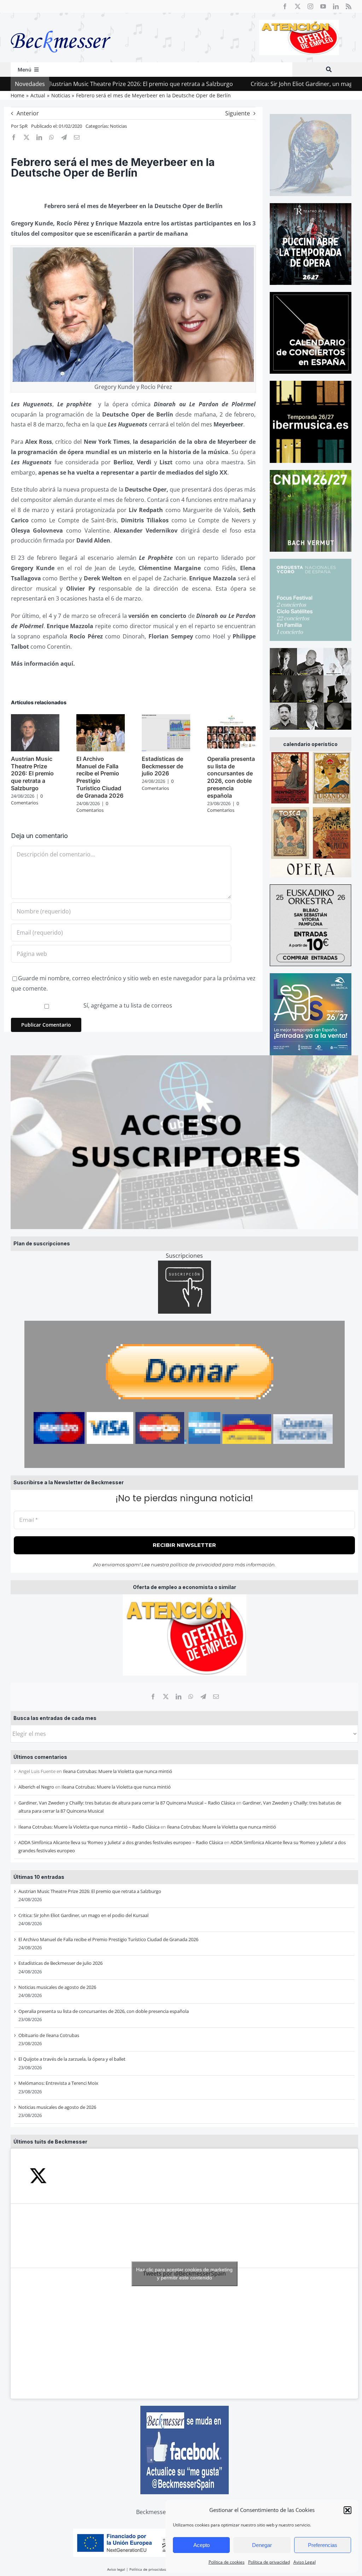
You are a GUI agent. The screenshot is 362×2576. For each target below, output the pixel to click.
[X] (166, 1697)
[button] (348, 2510)
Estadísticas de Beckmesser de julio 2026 (60, 1963)
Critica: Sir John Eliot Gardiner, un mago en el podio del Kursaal (264, 84)
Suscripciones (184, 1256)
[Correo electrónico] (216, 1697)
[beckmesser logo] (61, 25)
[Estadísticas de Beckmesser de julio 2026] (166, 718)
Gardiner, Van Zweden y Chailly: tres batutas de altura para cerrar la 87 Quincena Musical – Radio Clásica (127, 1803)
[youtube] (323, 6)
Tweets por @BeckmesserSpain (184, 2274)
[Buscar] (329, 70)
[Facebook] (153, 1697)
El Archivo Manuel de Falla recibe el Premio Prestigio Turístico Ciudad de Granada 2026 (108, 1939)
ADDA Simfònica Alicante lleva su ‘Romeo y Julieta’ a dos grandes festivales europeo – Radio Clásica (121, 1842)
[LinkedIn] (179, 1697)
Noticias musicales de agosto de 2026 (57, 1987)
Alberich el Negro (36, 1787)
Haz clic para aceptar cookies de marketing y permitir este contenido (184, 2274)
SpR (24, 126)
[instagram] (310, 6)
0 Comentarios (27, 799)
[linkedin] (336, 6)
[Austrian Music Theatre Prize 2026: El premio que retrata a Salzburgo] (35, 718)
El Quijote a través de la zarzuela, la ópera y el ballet (72, 2059)
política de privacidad (196, 1565)
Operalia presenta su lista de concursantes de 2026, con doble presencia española (104, 2011)
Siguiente (238, 113)
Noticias (118, 126)
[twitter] (298, 6)
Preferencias (323, 2545)
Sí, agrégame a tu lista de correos (127, 1005)
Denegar (262, 2545)
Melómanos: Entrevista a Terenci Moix (58, 2083)
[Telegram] (203, 1697)
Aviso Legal (305, 2562)
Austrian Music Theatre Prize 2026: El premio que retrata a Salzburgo (90, 1891)
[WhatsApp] (191, 1697)
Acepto (202, 2545)
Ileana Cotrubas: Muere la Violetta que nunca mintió (118, 1771)
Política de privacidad (269, 2562)
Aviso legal (116, 2569)
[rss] (349, 6)
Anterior (28, 113)
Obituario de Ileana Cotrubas (49, 2035)
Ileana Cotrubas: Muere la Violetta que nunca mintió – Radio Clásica (89, 1827)
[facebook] (285, 6)
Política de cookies (227, 2562)
